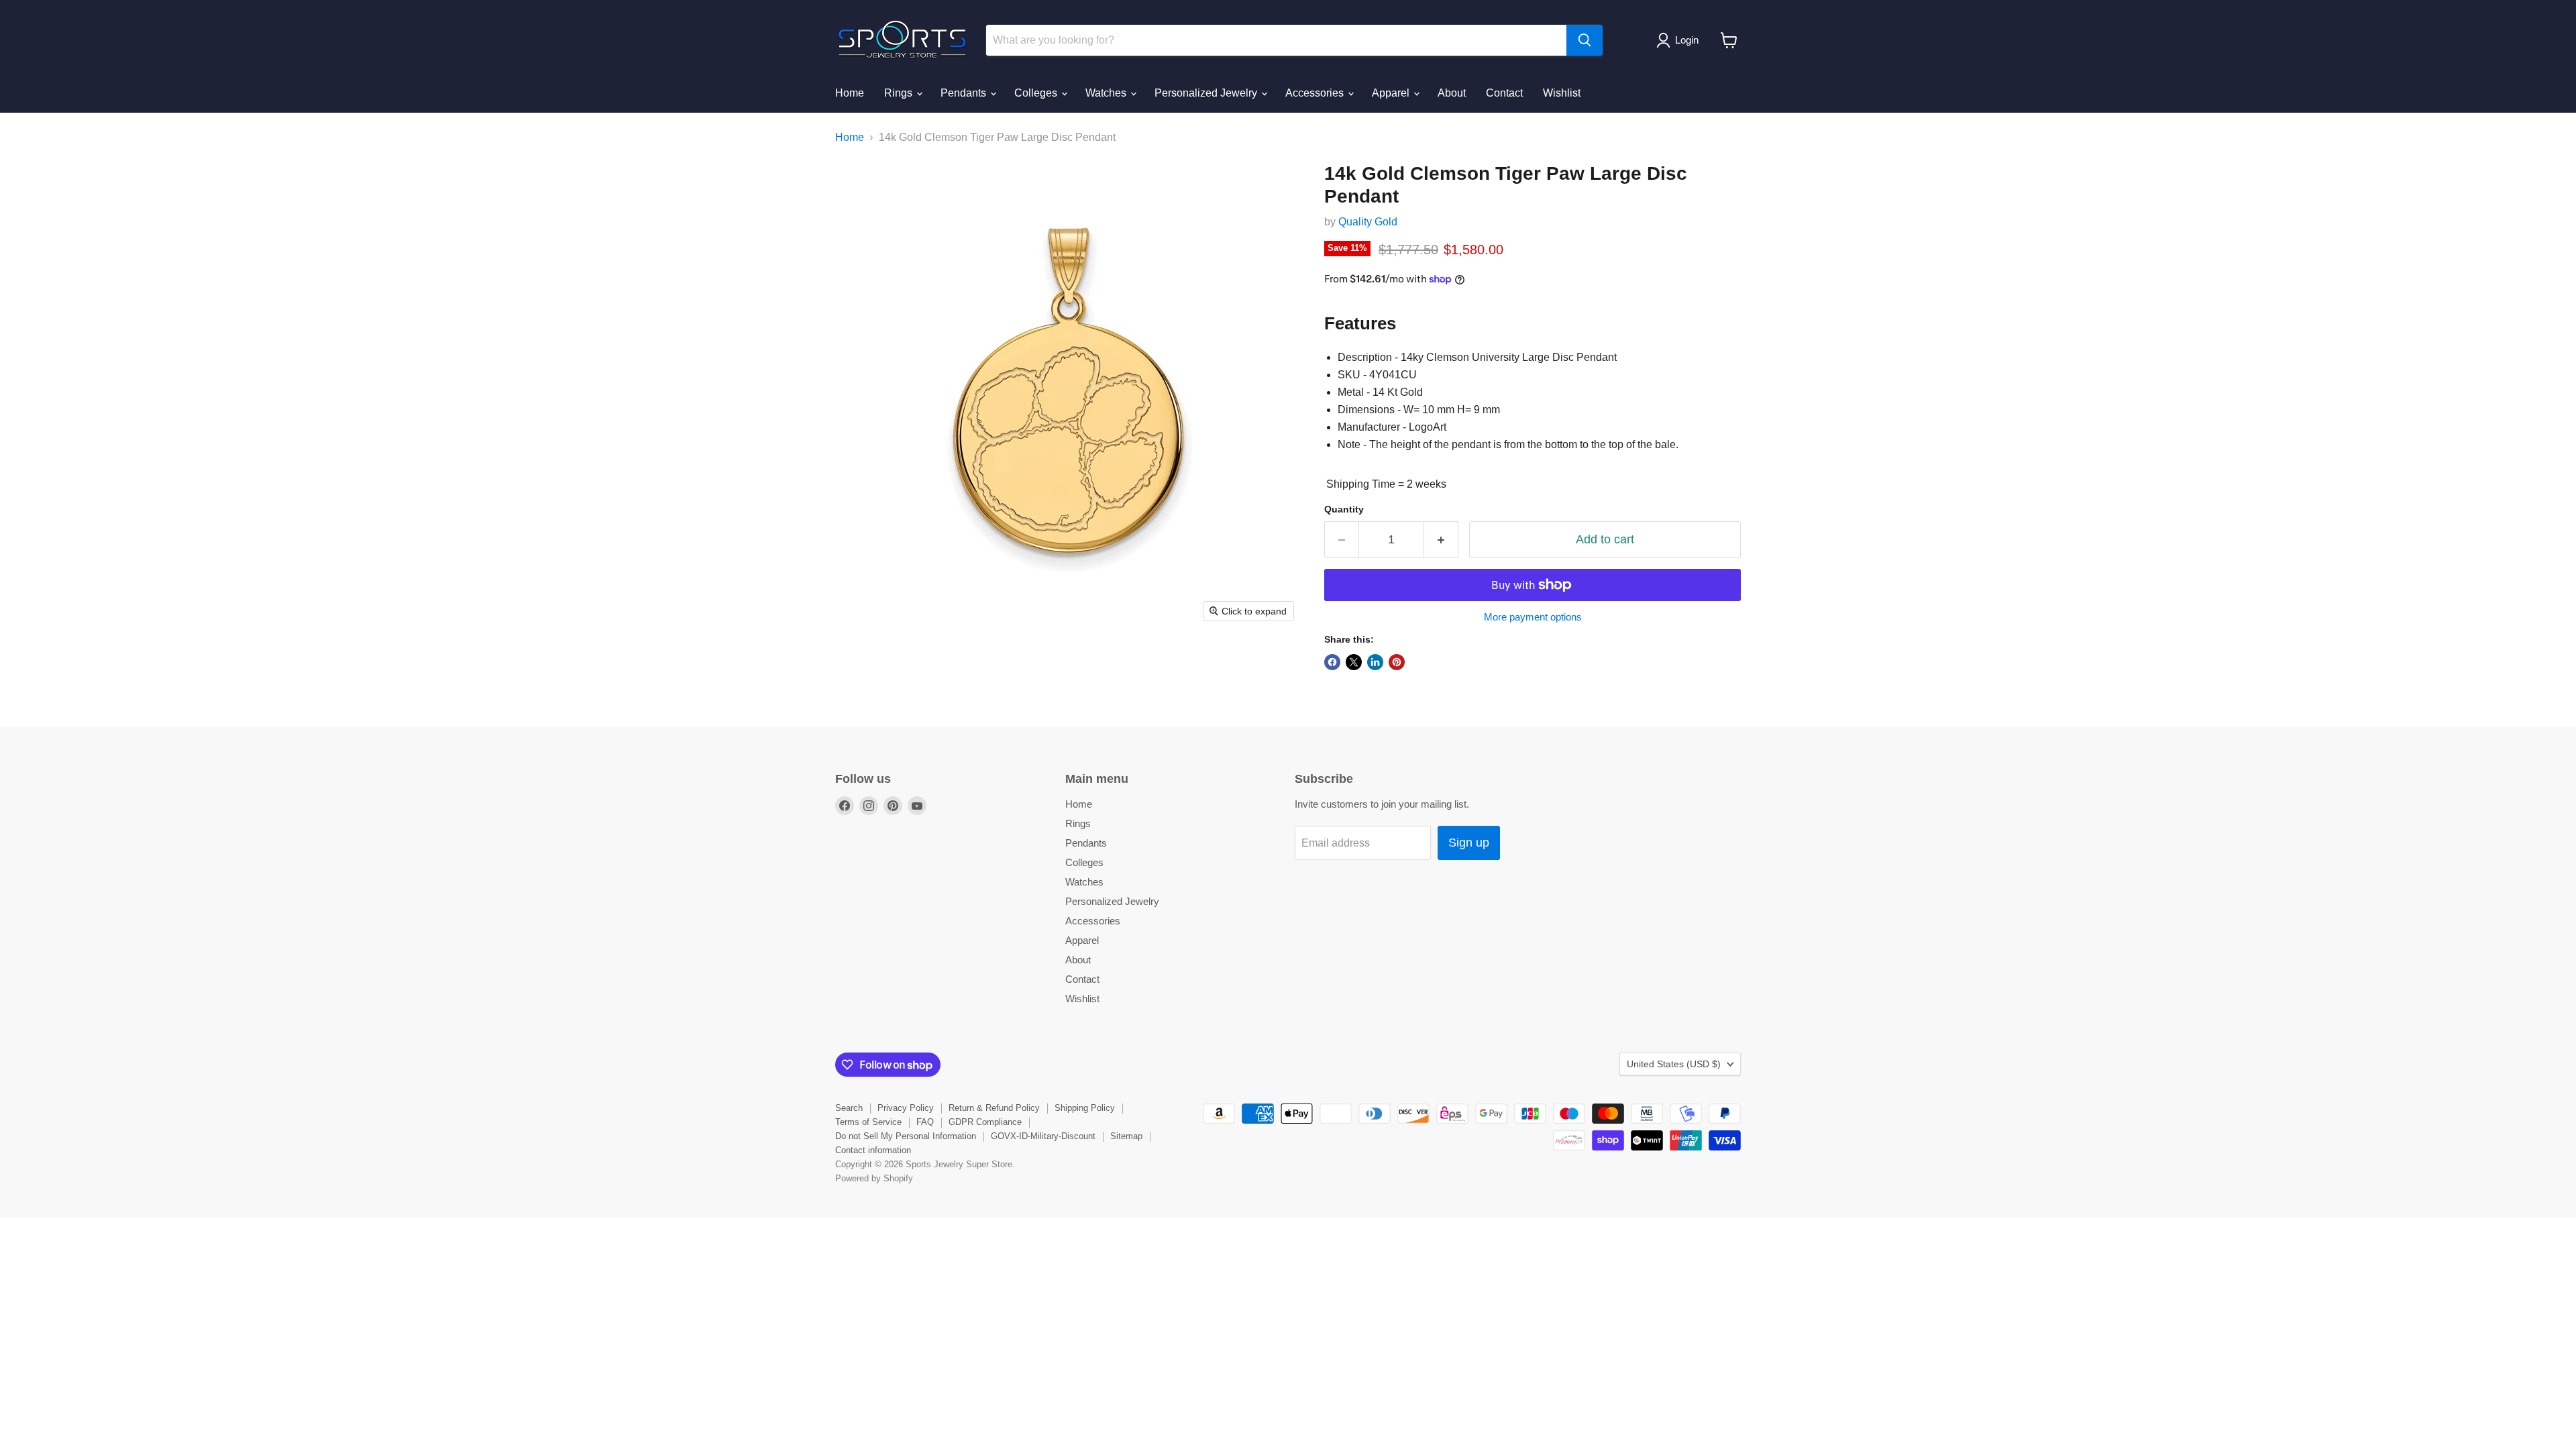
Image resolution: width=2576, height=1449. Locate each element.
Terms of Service (868, 1122)
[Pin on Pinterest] (1397, 662)
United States (1674, 1064)
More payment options (1533, 617)
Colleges (1037, 93)
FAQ (925, 1122)
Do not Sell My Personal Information (906, 1136)
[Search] (1585, 40)
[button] (1680, 40)
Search (849, 1108)
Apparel (1392, 93)
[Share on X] (1354, 662)
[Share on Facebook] (1332, 662)
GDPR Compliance (985, 1122)
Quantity (1344, 509)
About (1452, 93)
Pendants (965, 93)
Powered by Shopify (874, 1178)
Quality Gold (1368, 222)
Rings (900, 93)
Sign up (1469, 843)
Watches (1107, 93)
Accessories (1316, 93)
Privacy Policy (906, 1108)
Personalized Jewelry (1207, 93)
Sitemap (1126, 1136)
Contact (1504, 93)
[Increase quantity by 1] (1441, 540)
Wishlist (1562, 93)
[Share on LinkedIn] (1375, 662)
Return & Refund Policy (994, 1108)
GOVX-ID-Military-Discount (1043, 1136)
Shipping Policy (1085, 1108)
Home (850, 93)
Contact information (873, 1150)
